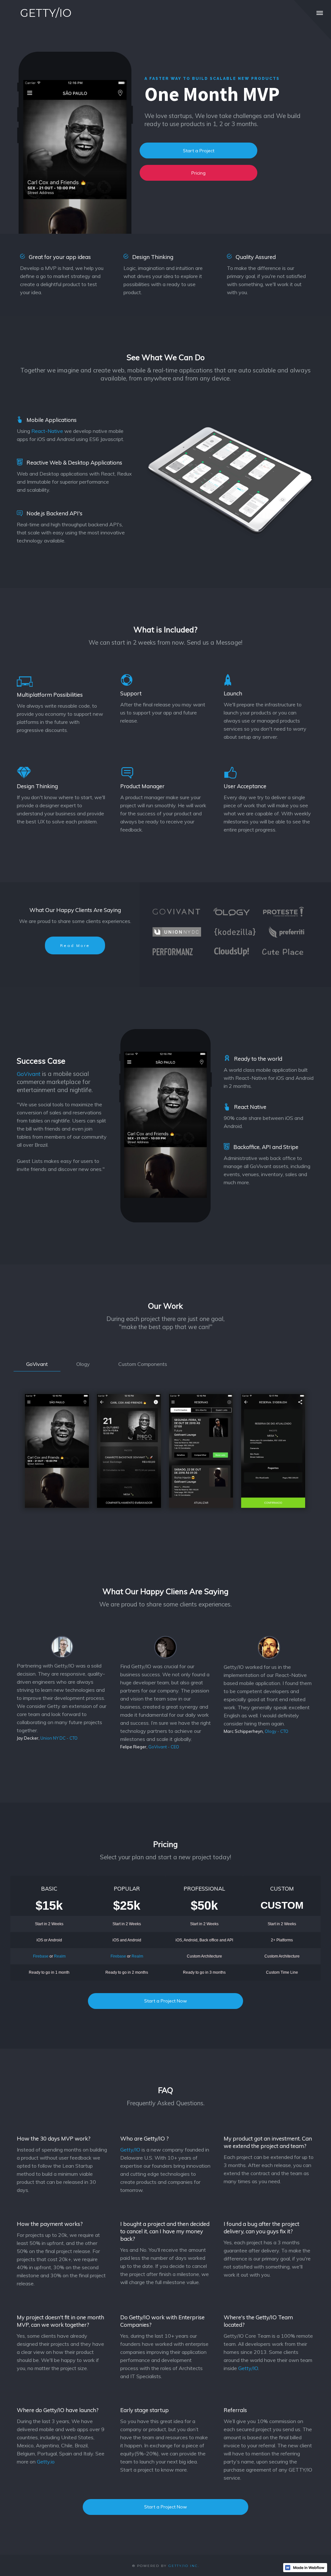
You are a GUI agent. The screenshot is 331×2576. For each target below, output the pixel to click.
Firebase (41, 1956)
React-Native (47, 431)
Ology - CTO (277, 1731)
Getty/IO (130, 2150)
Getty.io (46, 2462)
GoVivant (29, 1074)
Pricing (198, 173)
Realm (60, 1956)
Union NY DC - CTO (59, 1738)
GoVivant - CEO (164, 1747)
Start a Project (199, 151)
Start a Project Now (165, 2001)
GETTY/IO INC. (184, 2566)
